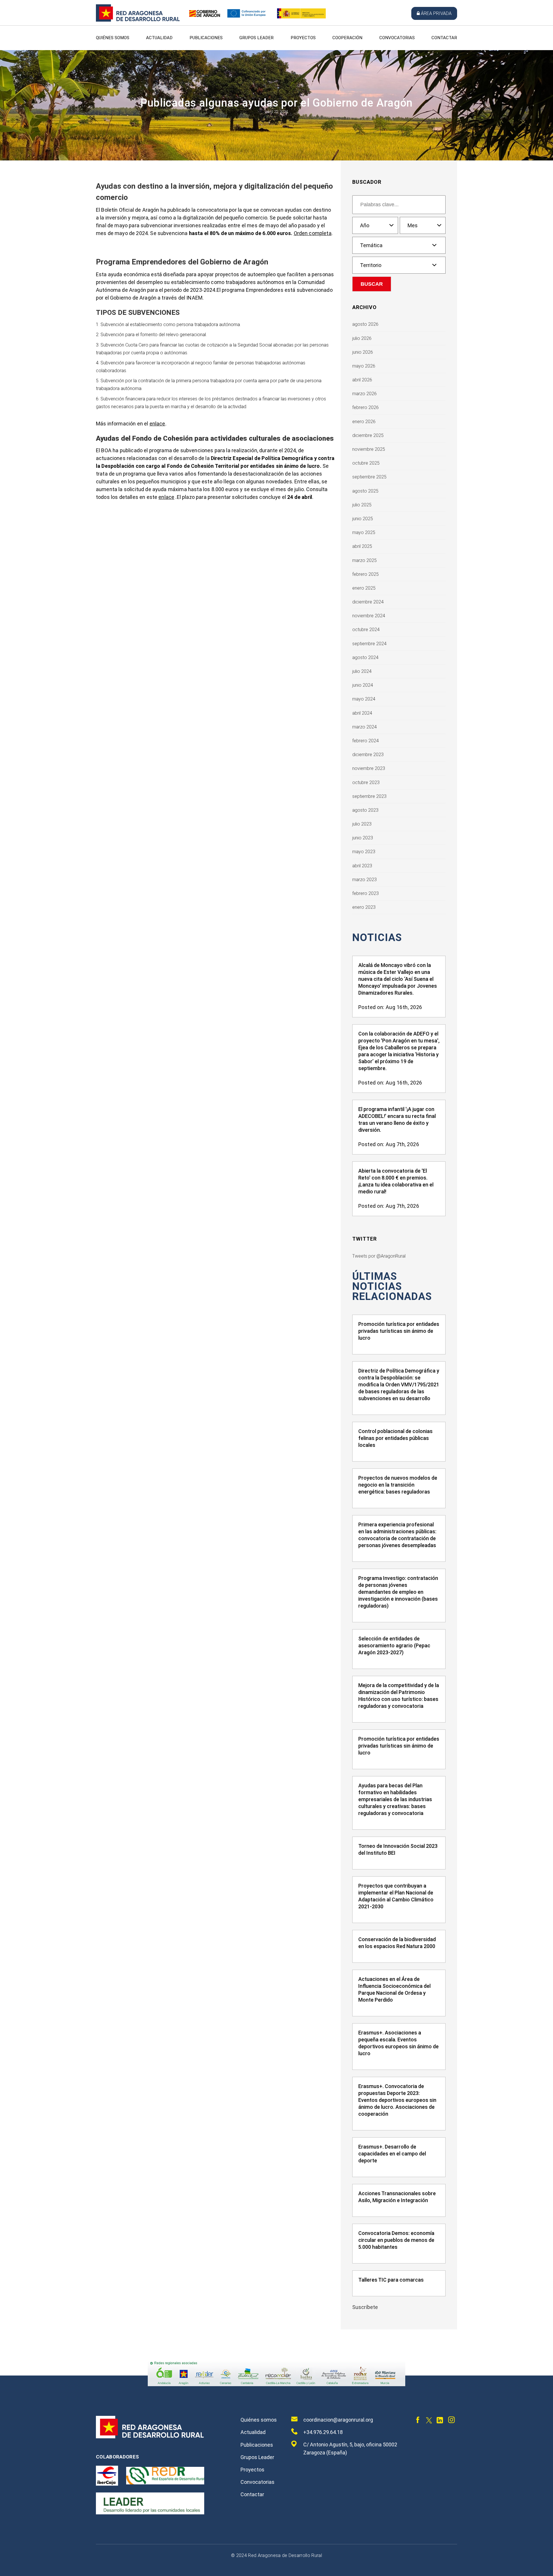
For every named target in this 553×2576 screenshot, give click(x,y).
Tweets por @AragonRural (379, 1256)
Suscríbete (365, 2307)
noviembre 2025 (369, 449)
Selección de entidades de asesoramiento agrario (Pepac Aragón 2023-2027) (394, 1645)
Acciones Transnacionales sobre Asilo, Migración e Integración (397, 2197)
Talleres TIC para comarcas (391, 2280)
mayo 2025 (364, 532)
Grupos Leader (256, 38)
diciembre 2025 (368, 435)
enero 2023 (364, 907)
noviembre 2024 (369, 616)
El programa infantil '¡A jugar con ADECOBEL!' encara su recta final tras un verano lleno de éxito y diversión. (397, 1119)
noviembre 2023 (369, 768)
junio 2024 (363, 685)
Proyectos (303, 38)
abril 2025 (362, 546)
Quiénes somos (113, 38)
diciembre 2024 (368, 602)
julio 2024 (362, 671)
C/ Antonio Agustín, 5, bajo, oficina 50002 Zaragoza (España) (350, 2449)
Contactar (444, 38)
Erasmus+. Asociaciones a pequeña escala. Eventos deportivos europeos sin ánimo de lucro (398, 2043)
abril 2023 (362, 866)
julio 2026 (362, 338)
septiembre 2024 (369, 644)
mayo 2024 (364, 699)
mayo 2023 (364, 852)
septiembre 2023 (369, 796)
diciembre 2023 (368, 755)
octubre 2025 (366, 463)
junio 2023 (363, 838)
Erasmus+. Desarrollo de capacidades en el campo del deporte (392, 2154)
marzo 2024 (364, 727)
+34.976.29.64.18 (323, 2432)
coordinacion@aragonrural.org (338, 2420)
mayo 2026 (364, 366)
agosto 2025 (365, 491)
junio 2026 (363, 352)
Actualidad (159, 38)
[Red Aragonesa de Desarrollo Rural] (138, 20)
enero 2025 (364, 588)
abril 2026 (362, 380)
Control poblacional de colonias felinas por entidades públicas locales (395, 1438)
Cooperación (347, 38)
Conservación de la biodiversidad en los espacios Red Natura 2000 (397, 1943)
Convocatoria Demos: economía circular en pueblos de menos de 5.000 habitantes (396, 2240)
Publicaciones (206, 38)
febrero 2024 (365, 741)
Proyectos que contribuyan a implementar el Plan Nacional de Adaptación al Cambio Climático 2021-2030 (396, 1896)
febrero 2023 (365, 893)
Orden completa (313, 233)
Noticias (377, 938)
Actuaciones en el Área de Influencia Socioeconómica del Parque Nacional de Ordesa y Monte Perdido (394, 1989)
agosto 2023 (365, 810)
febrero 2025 (365, 574)
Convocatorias (397, 38)
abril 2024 (362, 713)
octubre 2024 (366, 630)
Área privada (436, 13)
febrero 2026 (365, 407)
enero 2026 (364, 422)
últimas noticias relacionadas (392, 1287)
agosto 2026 (365, 324)
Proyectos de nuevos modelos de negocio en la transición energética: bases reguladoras (398, 1485)
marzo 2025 (364, 560)
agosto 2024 (365, 657)
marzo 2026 (364, 394)
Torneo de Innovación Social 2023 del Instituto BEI (398, 1849)
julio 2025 (362, 505)
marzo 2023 (364, 880)
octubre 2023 (366, 782)
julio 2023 (362, 824)
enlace (157, 424)
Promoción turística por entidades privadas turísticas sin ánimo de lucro (399, 1331)
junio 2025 (363, 519)
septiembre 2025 (369, 477)
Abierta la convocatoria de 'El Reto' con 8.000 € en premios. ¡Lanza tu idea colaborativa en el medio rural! (396, 1181)
